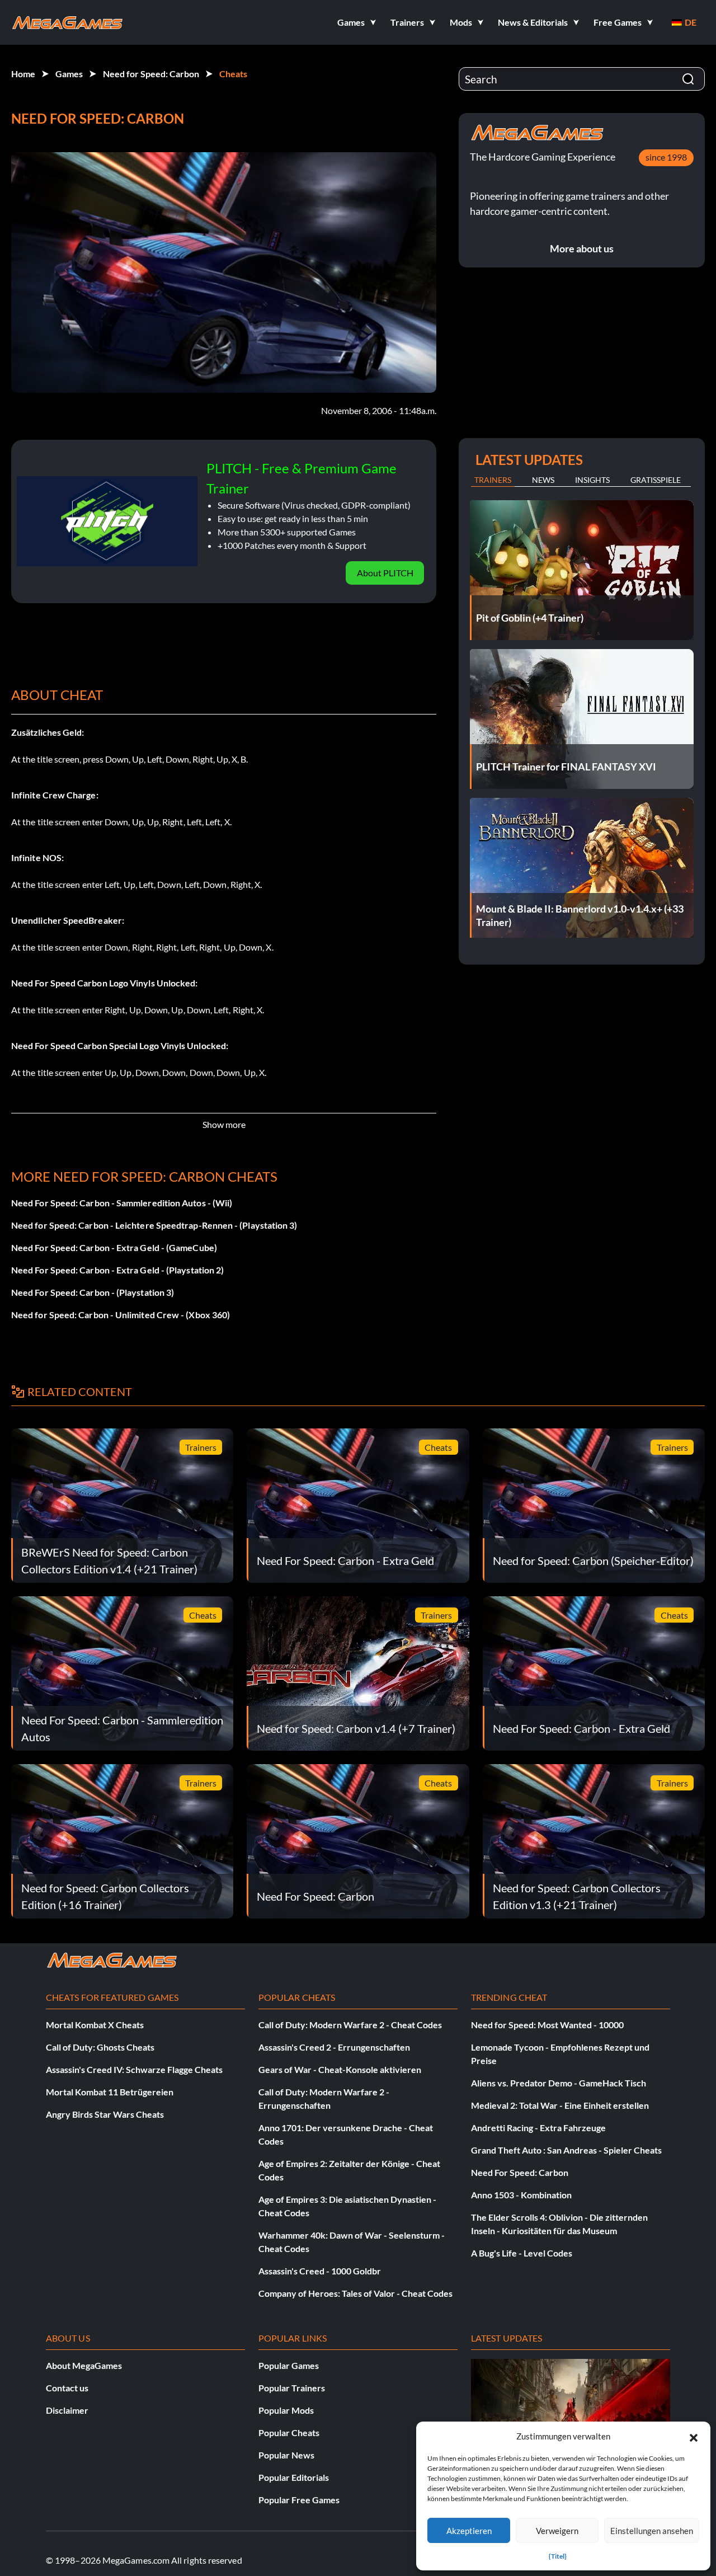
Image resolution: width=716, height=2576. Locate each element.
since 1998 (666, 157)
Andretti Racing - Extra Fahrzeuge (538, 2128)
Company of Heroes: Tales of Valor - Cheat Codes (355, 2293)
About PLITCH (385, 573)
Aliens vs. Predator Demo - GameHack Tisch (559, 2083)
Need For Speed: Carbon (520, 2172)
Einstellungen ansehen (652, 2531)
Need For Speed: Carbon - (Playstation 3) (93, 1292)
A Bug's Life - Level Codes (522, 2253)
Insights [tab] (592, 480)
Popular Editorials (294, 2477)
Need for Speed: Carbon (151, 74)
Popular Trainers (292, 2388)
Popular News (286, 2455)
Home (23, 74)
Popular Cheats (289, 2432)
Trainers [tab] (493, 480)
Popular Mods (286, 2410)
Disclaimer (67, 2410)
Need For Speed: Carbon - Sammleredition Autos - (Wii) (122, 1203)
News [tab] (543, 480)
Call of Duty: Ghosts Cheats (100, 2047)
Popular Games (289, 2365)
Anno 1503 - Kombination (521, 2195)
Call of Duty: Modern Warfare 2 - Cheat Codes (350, 2025)
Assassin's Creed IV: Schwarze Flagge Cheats (134, 2069)
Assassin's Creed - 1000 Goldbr (320, 2271)
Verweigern (557, 2531)
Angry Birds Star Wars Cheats (105, 2114)
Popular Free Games (299, 2500)
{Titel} (558, 2556)
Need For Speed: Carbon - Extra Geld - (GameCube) (114, 1247)
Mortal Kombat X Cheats (95, 2025)
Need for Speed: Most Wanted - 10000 (547, 2025)
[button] (694, 2436)
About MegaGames (84, 2365)
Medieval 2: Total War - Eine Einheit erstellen (560, 2105)
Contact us (67, 2388)
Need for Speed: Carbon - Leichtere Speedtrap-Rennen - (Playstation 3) (154, 1225)
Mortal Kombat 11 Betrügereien (110, 2092)
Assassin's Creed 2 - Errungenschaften (334, 2047)
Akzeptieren (469, 2531)
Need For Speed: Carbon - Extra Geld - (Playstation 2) (117, 1270)
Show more (224, 1124)
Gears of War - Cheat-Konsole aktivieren (340, 2069)
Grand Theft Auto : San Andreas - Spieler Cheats (566, 2150)
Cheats (233, 74)
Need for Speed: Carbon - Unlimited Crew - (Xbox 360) (121, 1315)
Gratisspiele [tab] (656, 480)
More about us (582, 248)
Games (69, 74)
